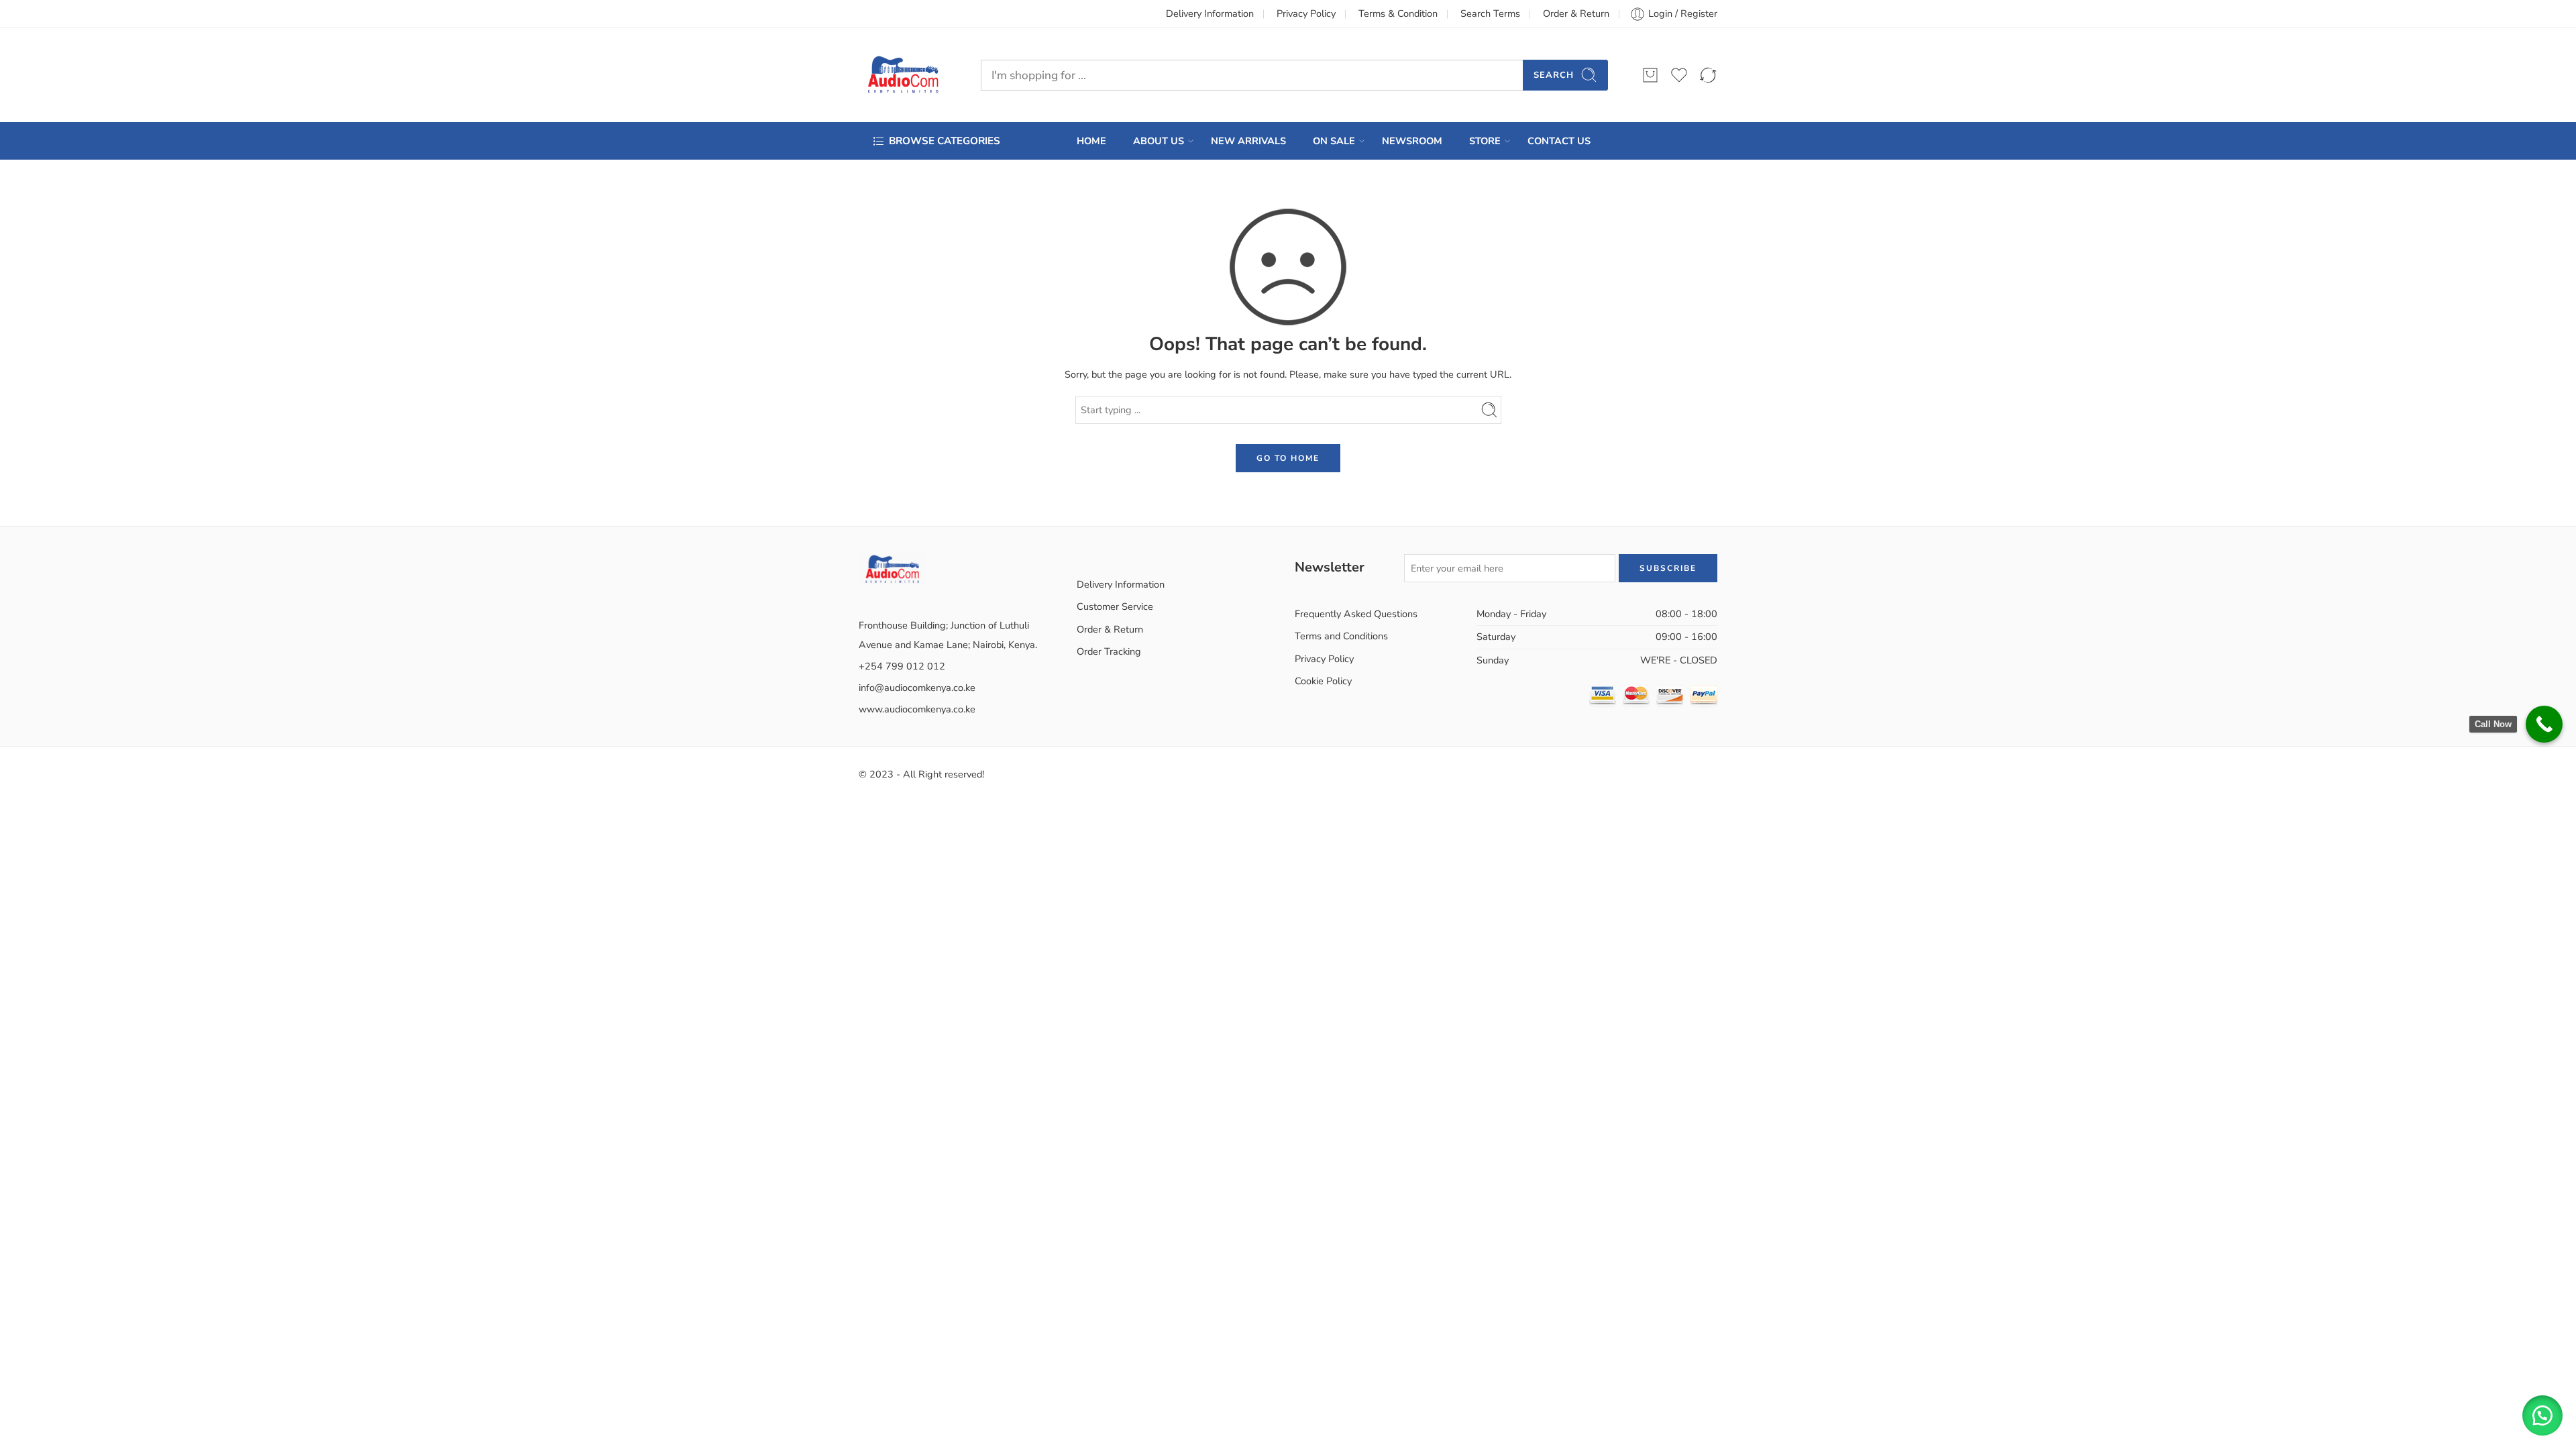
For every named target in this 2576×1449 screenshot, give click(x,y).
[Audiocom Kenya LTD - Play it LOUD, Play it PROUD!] (903, 75)
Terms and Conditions (1341, 636)
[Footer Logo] (892, 568)
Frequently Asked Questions (1356, 614)
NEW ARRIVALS (1248, 141)
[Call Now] (2544, 724)
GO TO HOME (1288, 458)
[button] (2542, 1415)
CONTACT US (1559, 141)
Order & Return (1576, 13)
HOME (1091, 141)
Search (1554, 75)
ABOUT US (1159, 141)
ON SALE (1334, 141)
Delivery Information (1210, 13)
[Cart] (1650, 75)
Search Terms (1490, 13)
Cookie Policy (1323, 681)
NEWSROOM (1412, 141)
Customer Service (1115, 606)
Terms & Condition (1398, 13)
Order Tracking (1109, 651)
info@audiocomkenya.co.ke (917, 688)
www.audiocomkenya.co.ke (917, 709)
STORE (1485, 141)
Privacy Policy (1306, 13)
